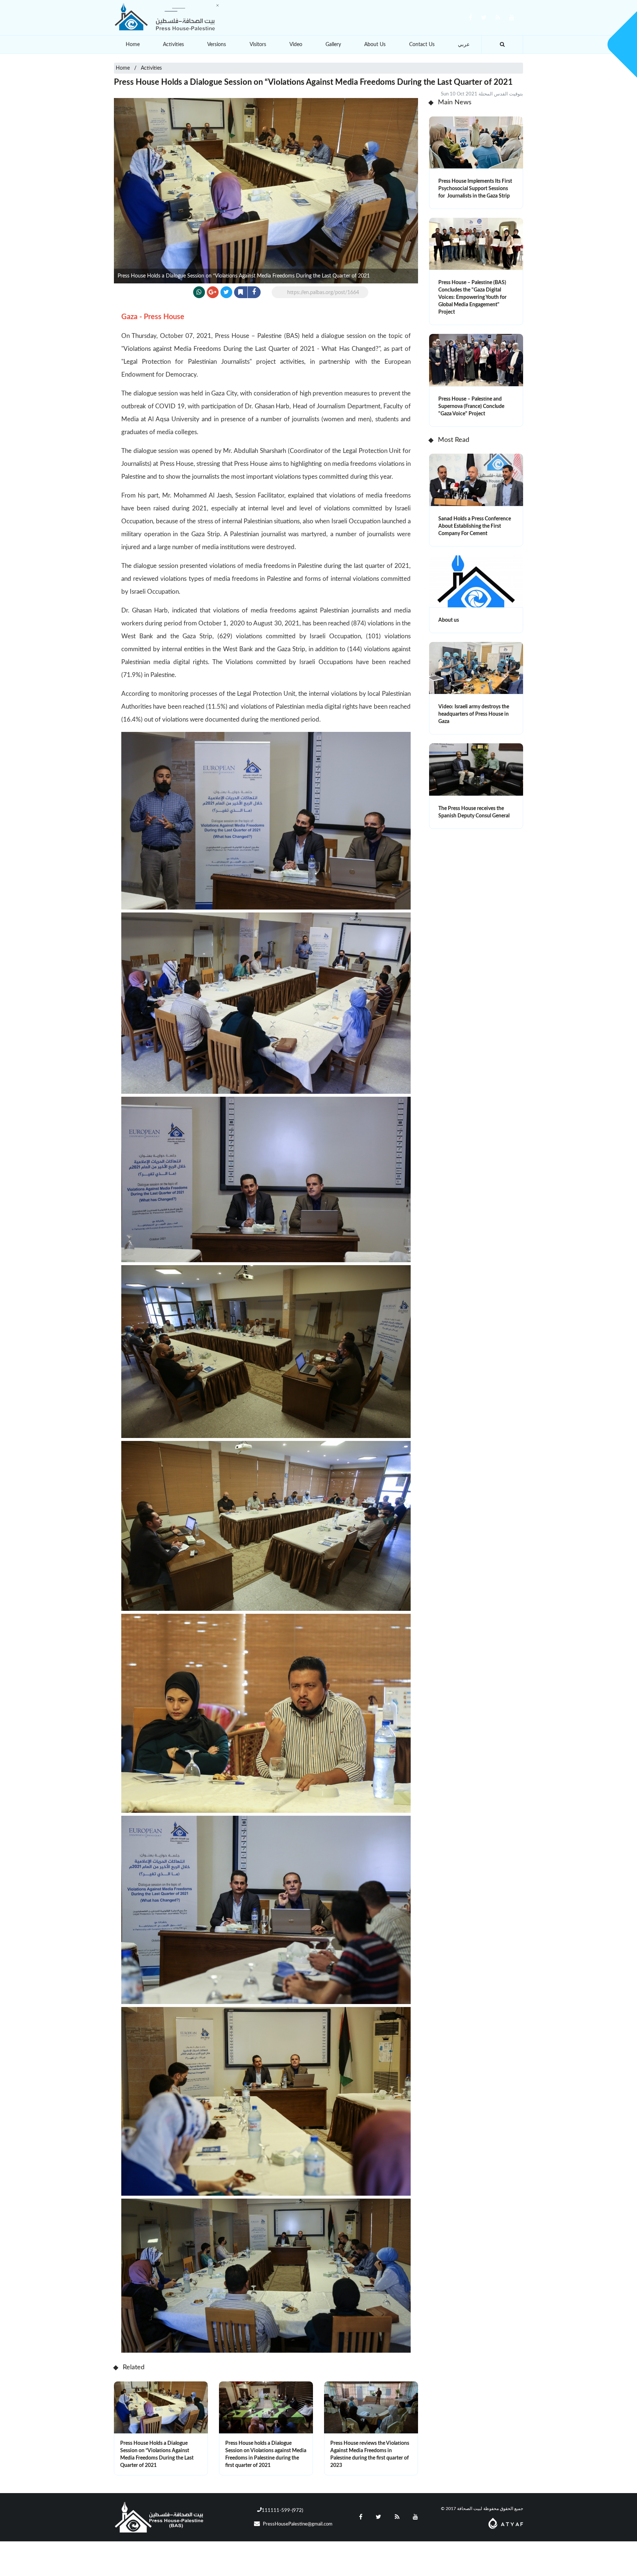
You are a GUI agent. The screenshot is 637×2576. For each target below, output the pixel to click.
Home (133, 45)
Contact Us (422, 45)
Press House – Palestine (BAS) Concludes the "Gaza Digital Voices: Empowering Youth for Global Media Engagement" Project (472, 297)
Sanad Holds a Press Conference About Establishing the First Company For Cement (475, 526)
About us (449, 620)
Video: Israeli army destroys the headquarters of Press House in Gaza (474, 714)
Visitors (258, 45)
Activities (173, 45)
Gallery (333, 45)
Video (296, 45)
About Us (375, 45)
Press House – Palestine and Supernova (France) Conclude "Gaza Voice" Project (471, 406)
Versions (217, 45)
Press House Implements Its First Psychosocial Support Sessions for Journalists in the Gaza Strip (475, 189)
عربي (464, 45)
